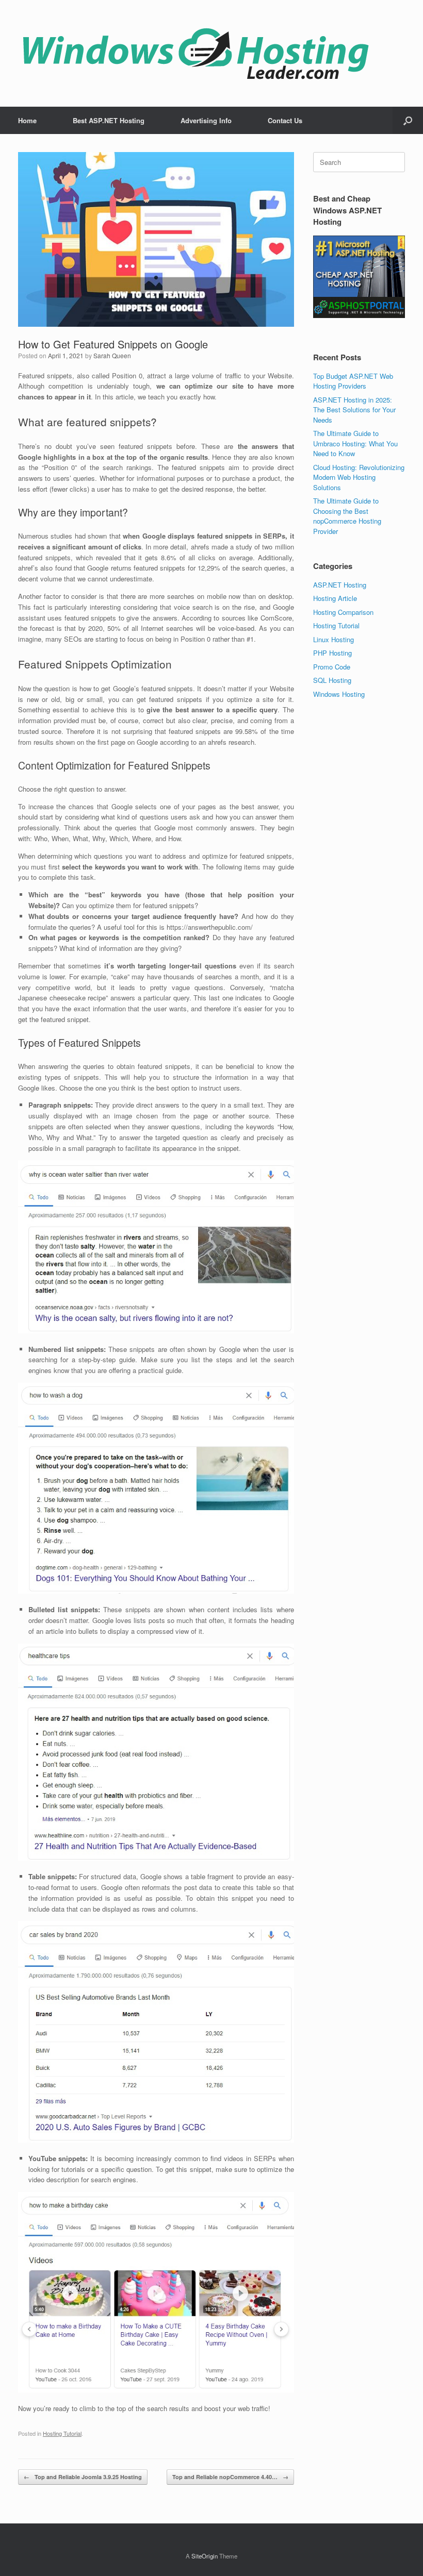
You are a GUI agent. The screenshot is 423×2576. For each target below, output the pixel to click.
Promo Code (332, 667)
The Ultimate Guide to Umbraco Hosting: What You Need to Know (355, 443)
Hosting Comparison (343, 612)
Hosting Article (335, 598)
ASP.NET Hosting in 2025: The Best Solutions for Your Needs (354, 410)
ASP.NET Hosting (340, 585)
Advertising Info (206, 120)
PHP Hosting (332, 653)
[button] (408, 120)
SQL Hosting (332, 680)
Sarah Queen (112, 355)
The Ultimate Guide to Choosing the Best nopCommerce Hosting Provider (347, 516)
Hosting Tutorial (62, 2433)
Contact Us (285, 120)
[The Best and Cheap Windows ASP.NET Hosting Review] (196, 53)
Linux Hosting (333, 639)
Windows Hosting (339, 694)
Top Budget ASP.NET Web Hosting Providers (353, 381)
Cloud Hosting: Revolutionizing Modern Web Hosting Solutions (359, 477)
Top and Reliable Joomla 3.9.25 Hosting (83, 2477)
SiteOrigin (205, 2556)
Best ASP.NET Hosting (109, 120)
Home (27, 120)
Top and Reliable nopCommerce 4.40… (230, 2477)
